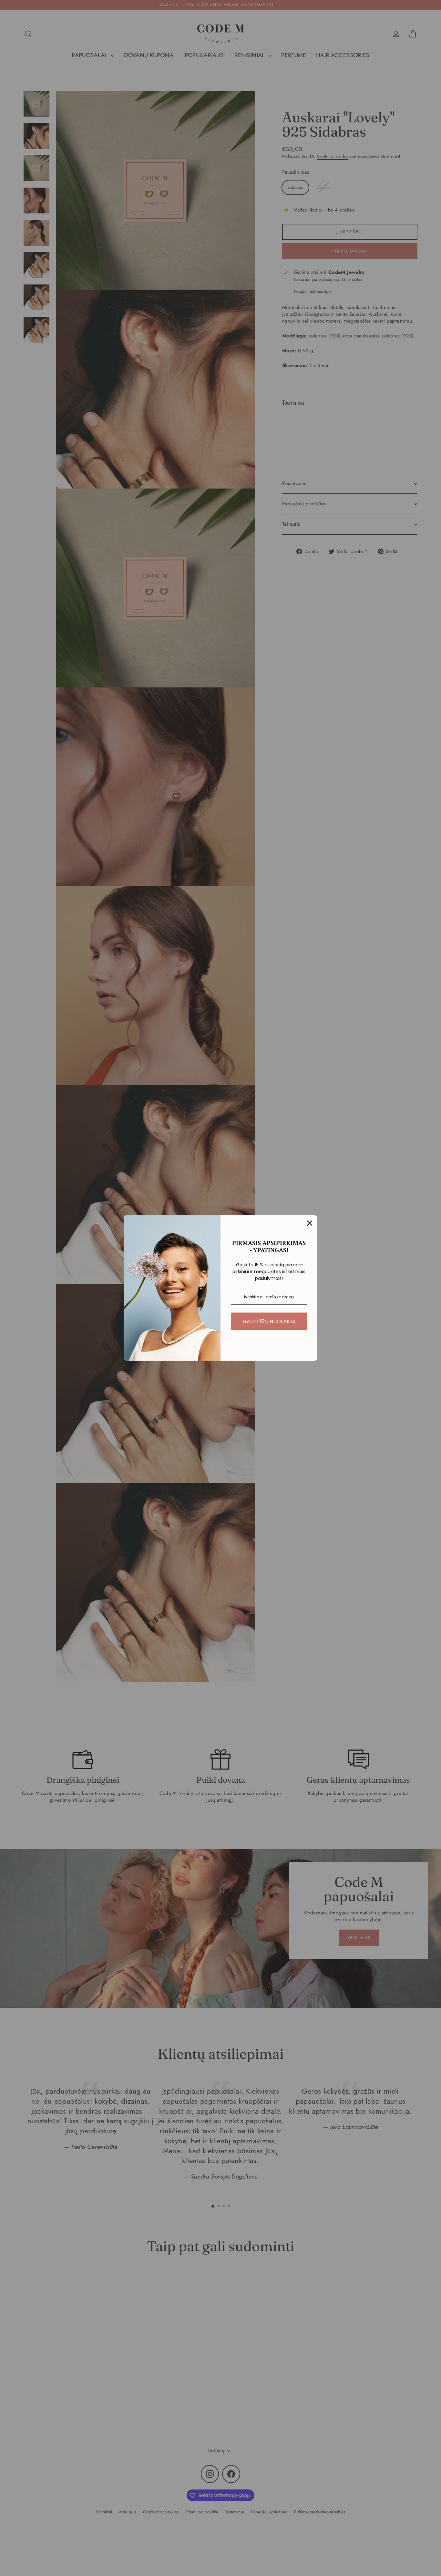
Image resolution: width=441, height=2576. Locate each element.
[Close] (310, 1223)
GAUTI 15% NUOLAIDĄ (269, 1321)
